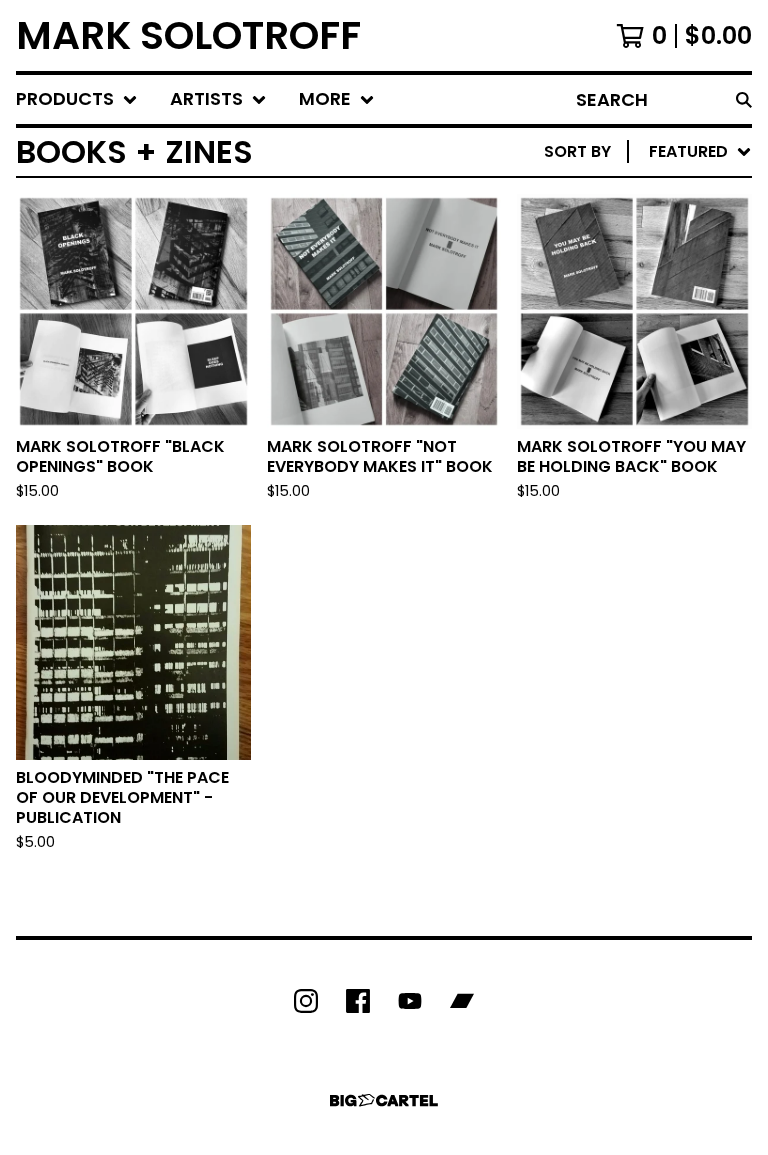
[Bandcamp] (462, 1001)
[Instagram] (306, 1001)
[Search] (744, 99)
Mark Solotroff (188, 35)
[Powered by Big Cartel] (384, 1100)
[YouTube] (410, 1001)
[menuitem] (77, 99)
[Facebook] (358, 1001)
